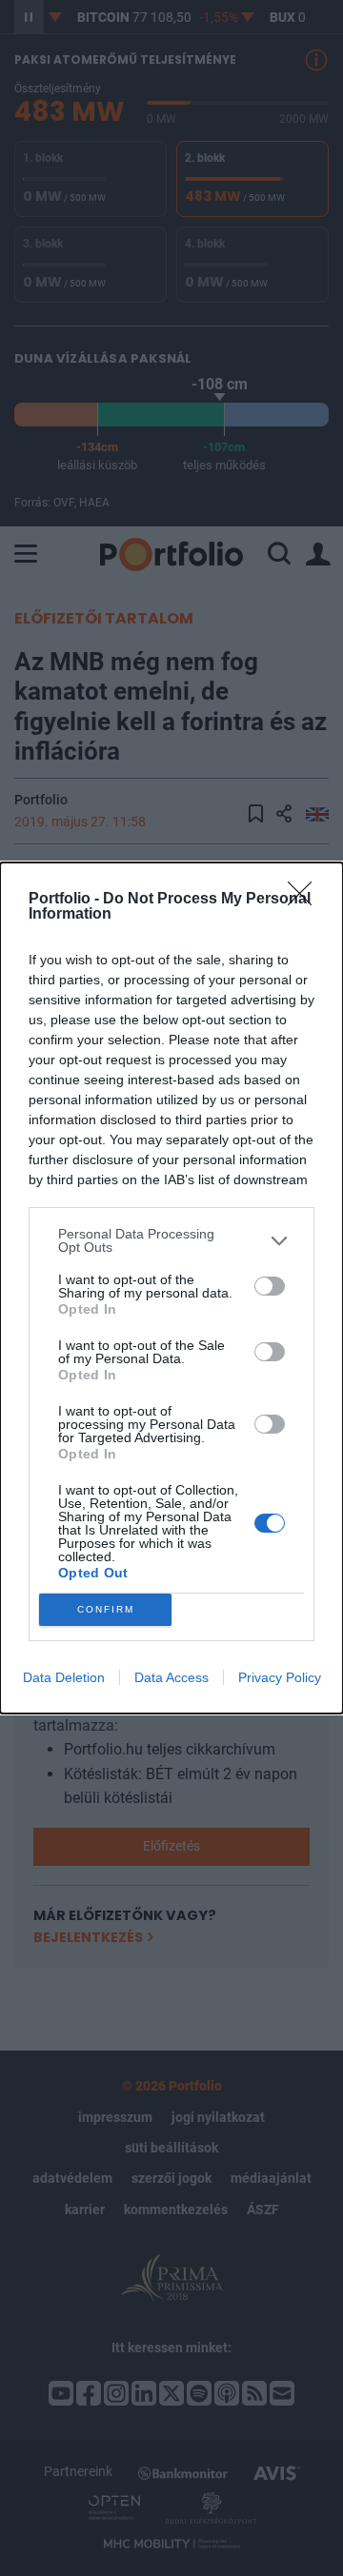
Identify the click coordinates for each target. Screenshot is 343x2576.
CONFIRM (106, 1609)
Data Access (171, 1677)
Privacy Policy (280, 1677)
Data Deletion (64, 1677)
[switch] (270, 1286)
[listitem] (171, 1240)
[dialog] (171, 1288)
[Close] (306, 900)
